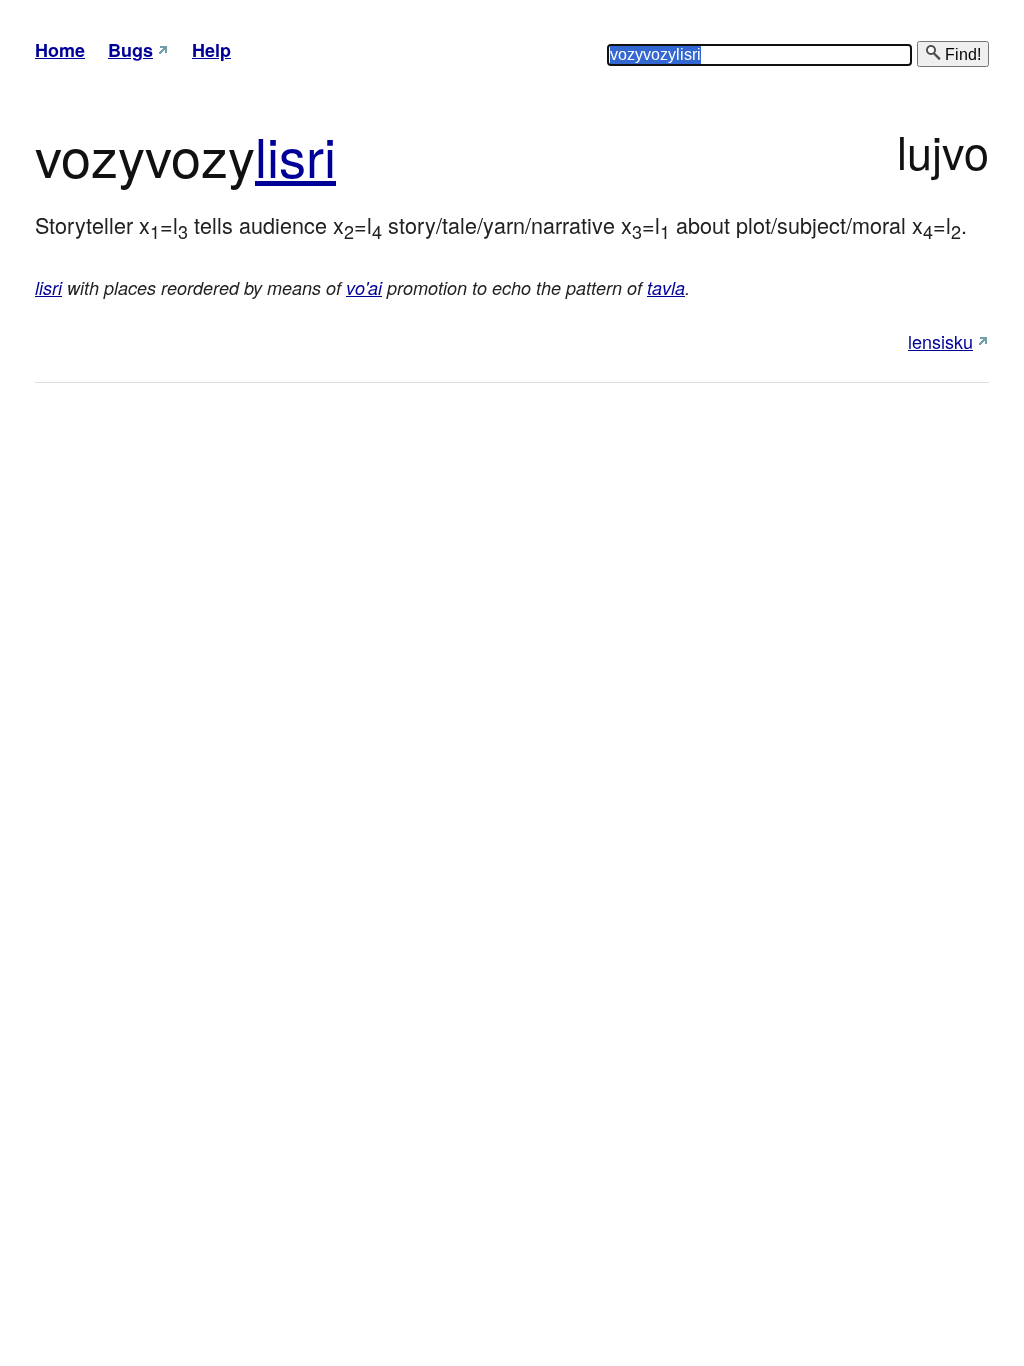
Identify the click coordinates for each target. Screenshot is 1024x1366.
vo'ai (364, 287)
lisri (295, 154)
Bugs (130, 50)
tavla (666, 287)
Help (211, 50)
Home (60, 50)
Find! (961, 54)
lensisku (940, 341)
